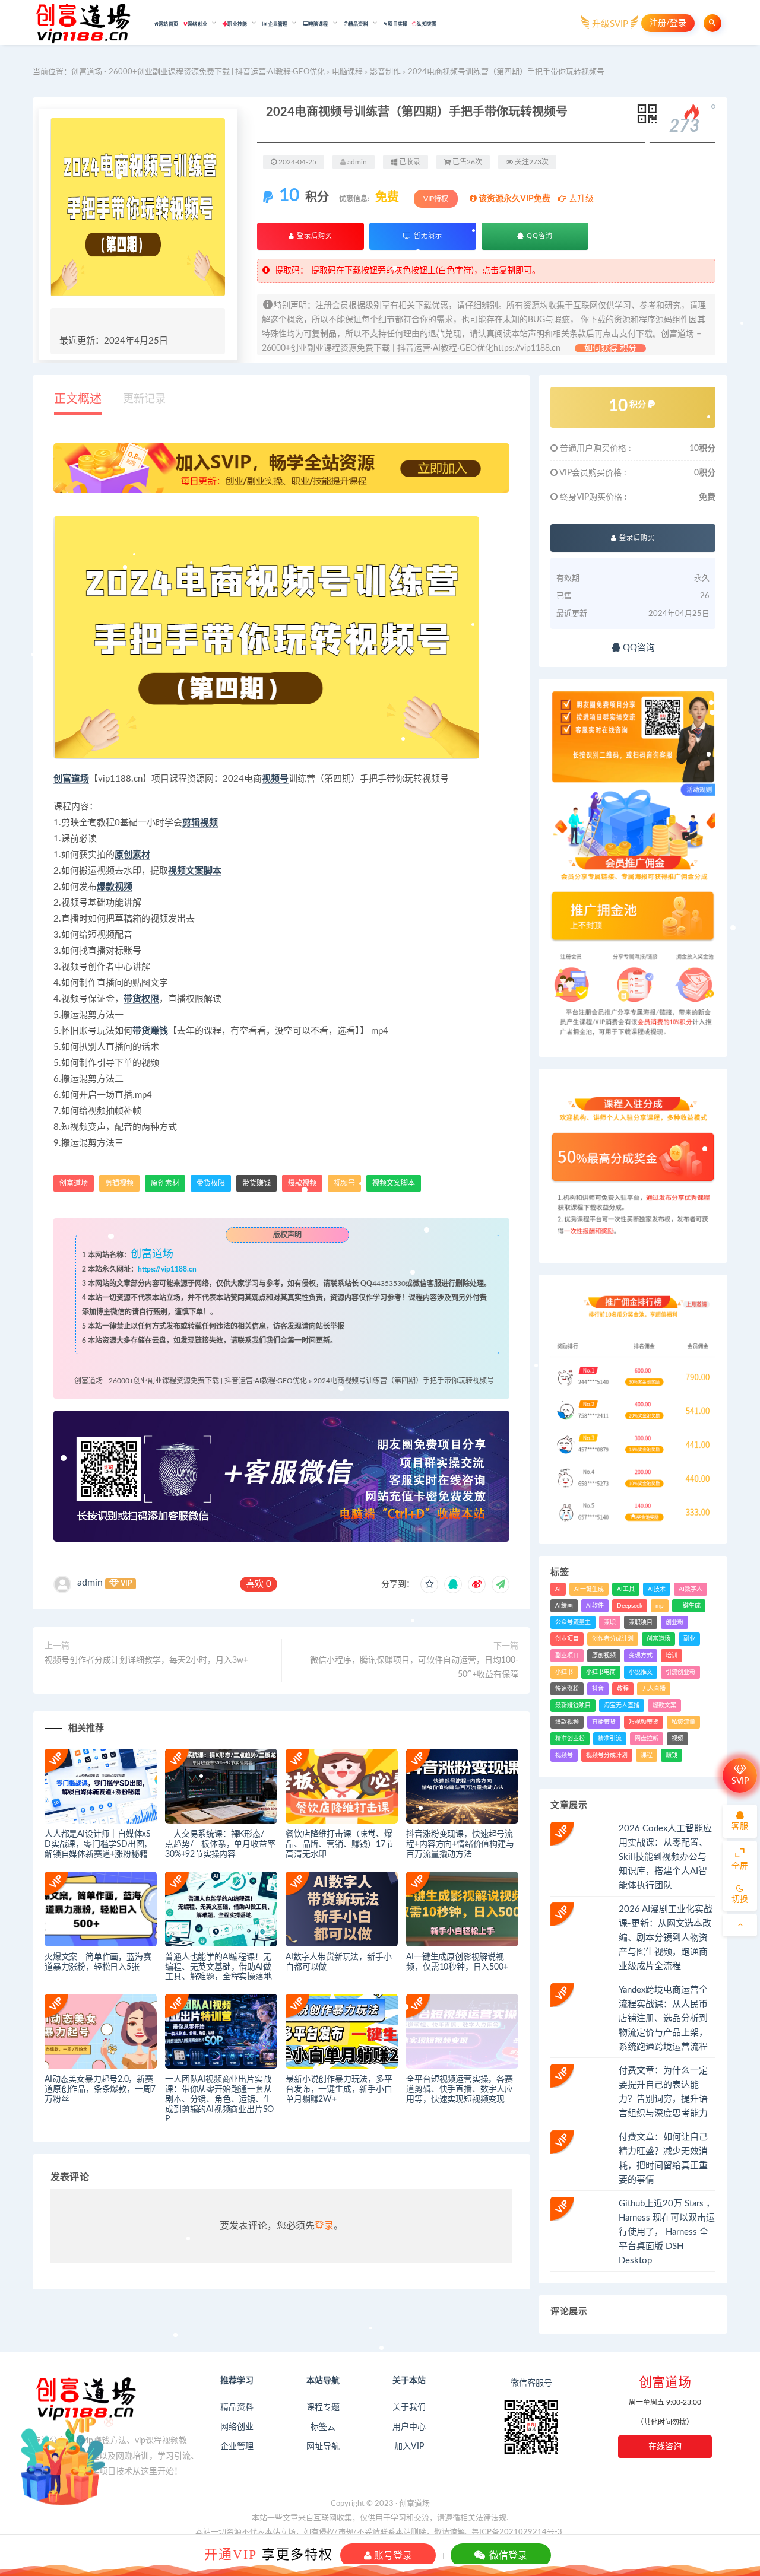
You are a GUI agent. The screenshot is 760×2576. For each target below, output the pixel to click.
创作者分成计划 (613, 1639)
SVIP (740, 1781)
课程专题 (323, 2407)
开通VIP (231, 2554)
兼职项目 (641, 1622)
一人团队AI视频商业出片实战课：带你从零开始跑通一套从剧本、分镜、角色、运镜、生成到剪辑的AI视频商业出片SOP (219, 2099)
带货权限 (141, 999)
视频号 (275, 779)
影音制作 (385, 72)
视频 (677, 1739)
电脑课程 (347, 72)
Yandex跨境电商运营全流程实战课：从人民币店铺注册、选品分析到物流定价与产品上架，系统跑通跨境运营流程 (663, 2018)
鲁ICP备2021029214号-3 (517, 2532)
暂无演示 (427, 236)
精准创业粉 (570, 1739)
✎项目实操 (395, 24)
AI (558, 1589)
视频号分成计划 (607, 1755)
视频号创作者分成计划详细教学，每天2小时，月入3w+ (146, 1660)
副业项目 (567, 1656)
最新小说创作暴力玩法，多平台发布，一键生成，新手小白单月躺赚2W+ (339, 2089)
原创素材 (132, 855)
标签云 (323, 2427)
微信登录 (507, 2555)
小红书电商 (601, 1672)
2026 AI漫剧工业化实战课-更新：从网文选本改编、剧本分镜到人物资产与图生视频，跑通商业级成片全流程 (666, 1938)
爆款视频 (115, 887)
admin (90, 1583)
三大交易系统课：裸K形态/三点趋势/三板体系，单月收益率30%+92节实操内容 (220, 1844)
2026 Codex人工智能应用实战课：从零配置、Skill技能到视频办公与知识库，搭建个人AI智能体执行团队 (665, 1857)
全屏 (740, 1866)
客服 (740, 1827)
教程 (623, 1689)
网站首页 (168, 24)
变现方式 (641, 1656)
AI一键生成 (589, 1589)
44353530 (389, 1284)
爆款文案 (664, 1705)
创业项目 (567, 1639)
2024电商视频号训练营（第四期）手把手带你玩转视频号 (404, 1381)
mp (660, 1606)
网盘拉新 (647, 1739)
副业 (689, 1639)
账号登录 (392, 2555)
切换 (740, 1900)
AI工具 (626, 1589)
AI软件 (595, 1606)
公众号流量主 (573, 1622)
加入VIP (409, 2447)
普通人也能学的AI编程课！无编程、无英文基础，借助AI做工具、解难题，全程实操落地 (218, 1967)
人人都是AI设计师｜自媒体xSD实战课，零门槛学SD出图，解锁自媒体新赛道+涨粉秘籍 (98, 1844)
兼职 (610, 1622)
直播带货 (604, 1722)
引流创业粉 (680, 1672)
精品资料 (237, 2407)
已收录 (409, 162)
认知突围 (427, 24)
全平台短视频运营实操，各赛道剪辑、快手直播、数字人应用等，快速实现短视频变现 (459, 2089)
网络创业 (237, 2427)
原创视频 (604, 1656)
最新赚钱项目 (573, 1705)
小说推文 (641, 1672)
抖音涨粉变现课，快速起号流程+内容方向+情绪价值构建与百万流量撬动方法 (460, 1844)
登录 (324, 2226)
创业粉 (674, 1622)
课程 (647, 1755)
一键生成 (689, 1606)
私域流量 (683, 1722)
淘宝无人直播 (622, 1705)
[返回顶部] (740, 1925)
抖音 (598, 1689)
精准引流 (610, 1739)
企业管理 (237, 2447)
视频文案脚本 (195, 871)
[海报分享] (501, 1584)
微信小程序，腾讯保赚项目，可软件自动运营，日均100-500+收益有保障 (414, 1667)
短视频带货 (644, 1722)
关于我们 (409, 2407)
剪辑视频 (200, 823)
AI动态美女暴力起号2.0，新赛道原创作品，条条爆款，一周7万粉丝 (100, 2089)
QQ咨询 (539, 236)
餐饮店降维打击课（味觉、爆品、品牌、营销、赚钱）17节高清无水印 (339, 1844)
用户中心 (409, 2427)
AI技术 (657, 1589)
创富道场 (71, 779)
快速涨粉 (567, 1689)
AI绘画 (564, 1606)
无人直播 (654, 1689)
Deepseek (630, 1606)
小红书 (564, 1672)
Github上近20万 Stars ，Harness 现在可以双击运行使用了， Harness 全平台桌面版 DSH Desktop (667, 2232)
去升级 (580, 199)
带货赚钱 (150, 1031)
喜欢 (259, 1584)
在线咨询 (665, 2447)
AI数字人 (691, 1589)
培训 (672, 1656)
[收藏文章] (429, 1584)
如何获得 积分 (610, 348)
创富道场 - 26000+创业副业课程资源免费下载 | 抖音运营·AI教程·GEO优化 (198, 72)
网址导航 (323, 2447)
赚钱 (672, 1755)
